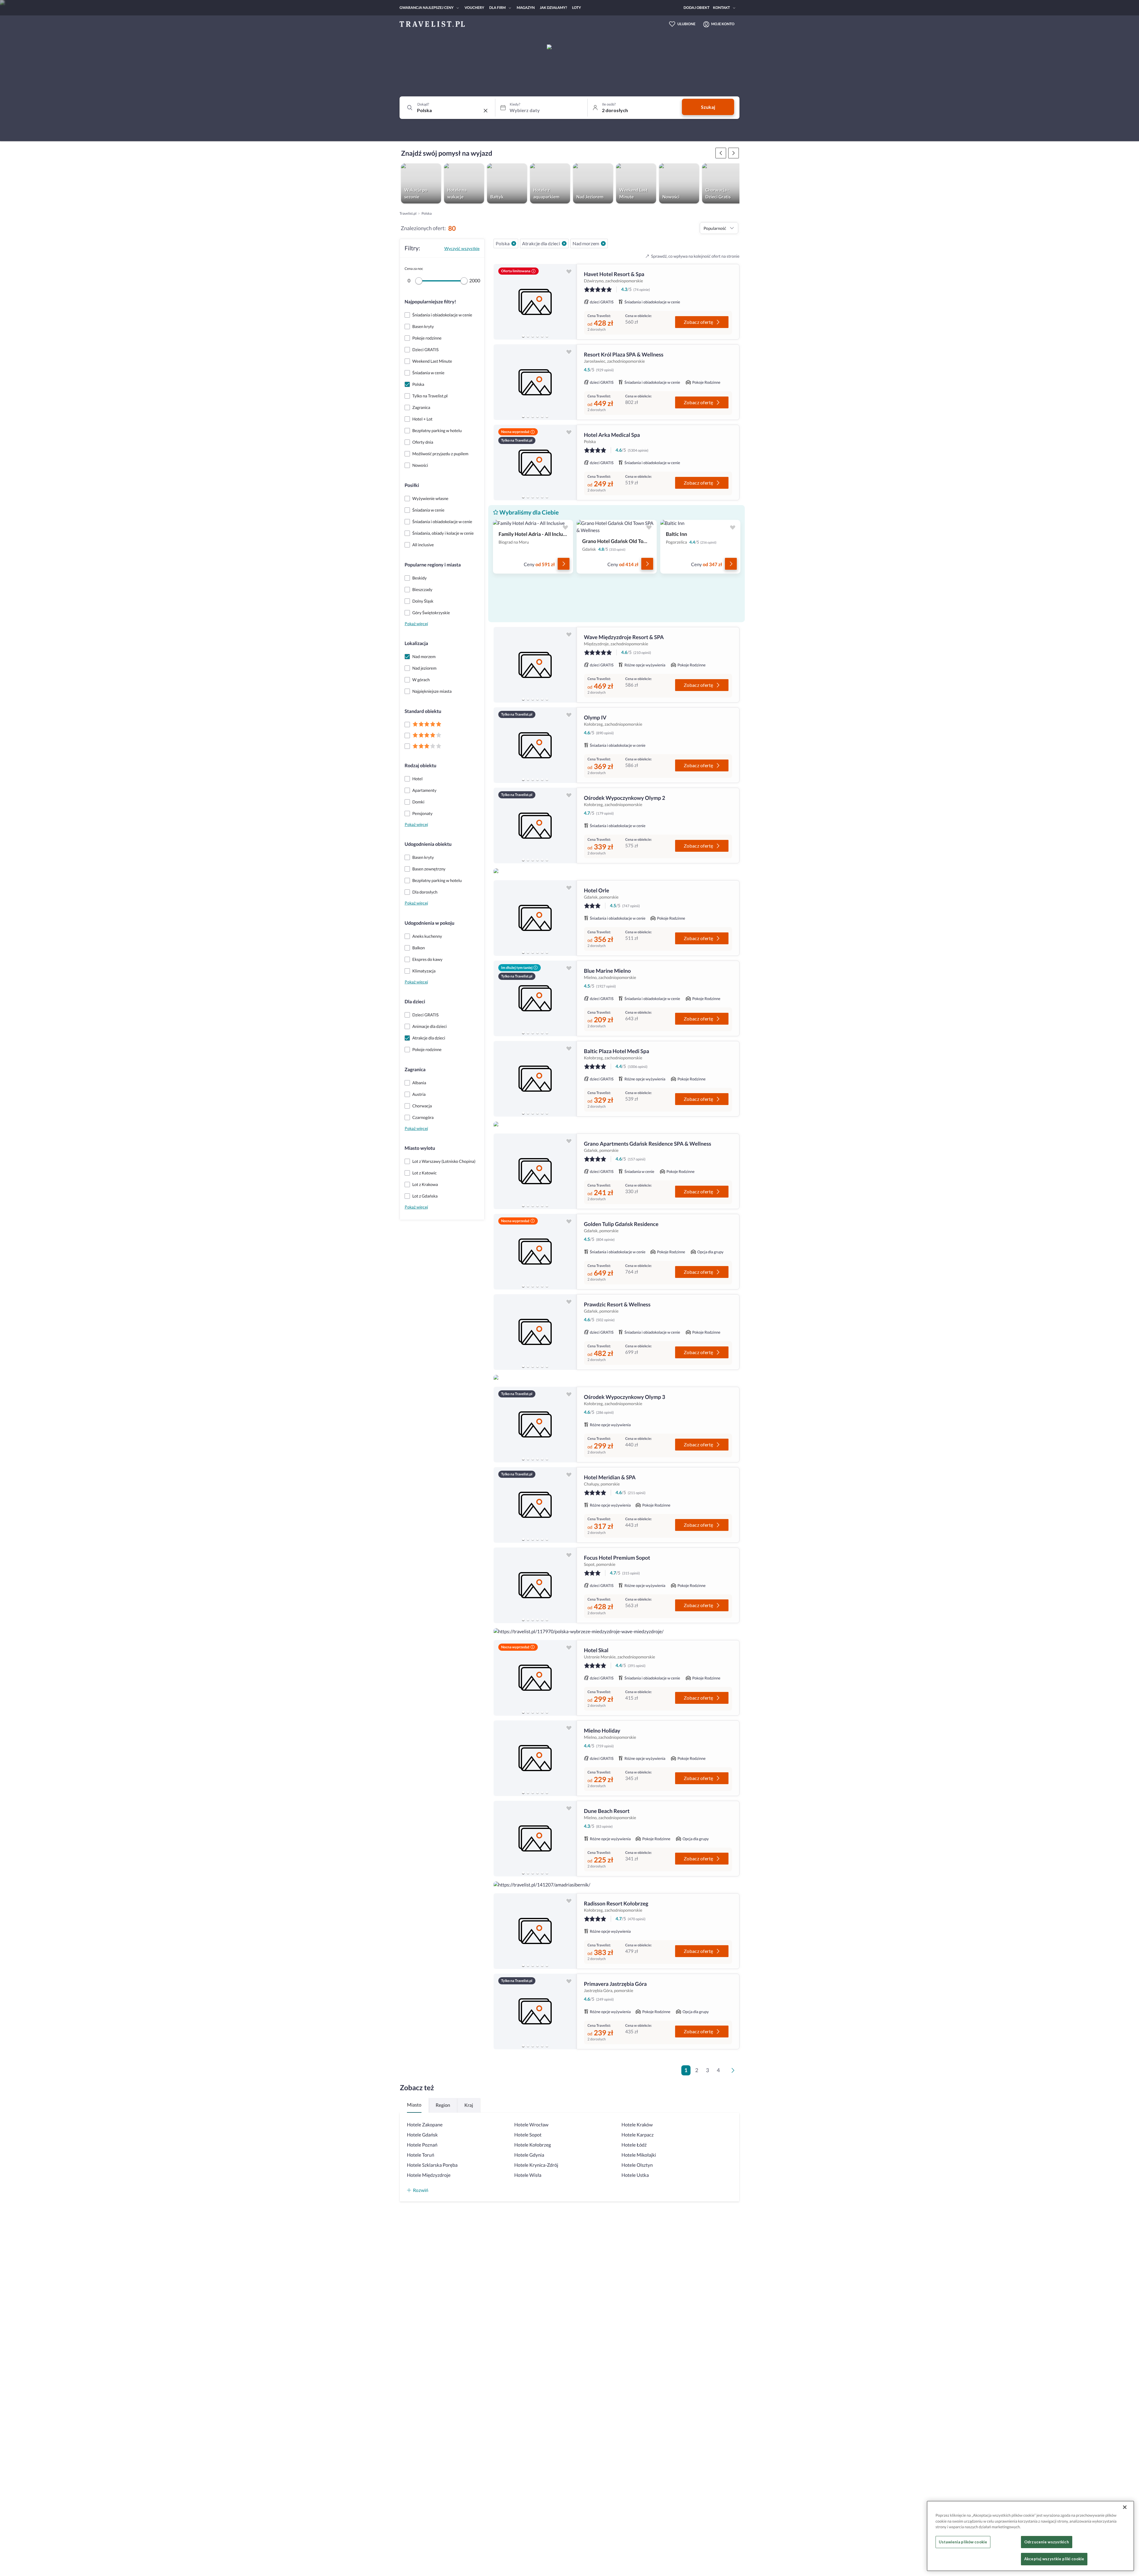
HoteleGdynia (529, 2155)
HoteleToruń (421, 2155)
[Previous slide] (501, 302)
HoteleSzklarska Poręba (432, 2165)
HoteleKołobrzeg (533, 2145)
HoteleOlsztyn (637, 2165)
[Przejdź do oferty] (564, 564)
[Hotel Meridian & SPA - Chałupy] (535, 1505)
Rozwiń (421, 2190)
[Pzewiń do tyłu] (734, 153)
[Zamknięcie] (1125, 2507)
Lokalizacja (416, 643)
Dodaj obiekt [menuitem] (697, 8)
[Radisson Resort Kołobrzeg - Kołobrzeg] (535, 1931)
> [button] (734, 2072)
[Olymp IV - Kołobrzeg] (535, 745)
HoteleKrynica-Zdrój (536, 2165)
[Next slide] (569, 302)
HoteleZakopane (425, 2125)
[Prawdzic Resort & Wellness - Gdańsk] (535, 1332)
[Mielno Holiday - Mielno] (535, 1758)
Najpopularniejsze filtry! (430, 302)
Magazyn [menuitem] (526, 8)
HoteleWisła (528, 2175)
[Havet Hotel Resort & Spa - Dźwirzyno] (535, 302)
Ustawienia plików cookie (963, 2542)
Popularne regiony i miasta (433, 565)
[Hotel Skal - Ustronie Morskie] (535, 1678)
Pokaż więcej (416, 624)
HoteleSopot (528, 2135)
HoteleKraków (637, 2125)
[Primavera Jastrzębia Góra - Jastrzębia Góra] (535, 2011)
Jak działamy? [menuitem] (553, 8)
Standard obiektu (423, 711)
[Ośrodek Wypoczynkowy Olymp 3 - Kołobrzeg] (535, 1425)
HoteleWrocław (531, 2125)
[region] (535, 302)
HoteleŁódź (634, 2145)
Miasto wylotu (420, 1148)
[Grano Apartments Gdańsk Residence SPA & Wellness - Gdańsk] (535, 1171)
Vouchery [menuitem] (474, 8)
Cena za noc (414, 269)
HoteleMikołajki (639, 2155)
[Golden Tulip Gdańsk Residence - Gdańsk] (535, 1252)
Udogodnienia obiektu (428, 844)
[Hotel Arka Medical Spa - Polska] (535, 462)
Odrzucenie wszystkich (1047, 2542)
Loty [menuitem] (577, 8)
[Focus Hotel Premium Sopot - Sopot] (535, 1585)
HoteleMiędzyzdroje (429, 2175)
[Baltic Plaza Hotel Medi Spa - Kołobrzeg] (535, 1079)
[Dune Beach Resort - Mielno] (535, 1839)
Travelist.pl (408, 213)
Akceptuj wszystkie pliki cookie (1054, 2559)
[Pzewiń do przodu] (721, 153)
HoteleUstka (635, 2175)
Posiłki (412, 485)
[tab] (523, 336)
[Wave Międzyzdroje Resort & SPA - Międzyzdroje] (535, 665)
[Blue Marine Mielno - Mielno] (535, 998)
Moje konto (723, 24)
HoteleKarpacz (637, 2135)
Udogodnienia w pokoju (429, 923)
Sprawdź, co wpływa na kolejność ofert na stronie (695, 256)
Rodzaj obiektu (420, 766)
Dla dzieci (415, 1002)
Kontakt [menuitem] (722, 8)
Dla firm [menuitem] (497, 8)
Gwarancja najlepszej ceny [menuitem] (427, 8)
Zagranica (415, 1070)
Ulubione (687, 24)
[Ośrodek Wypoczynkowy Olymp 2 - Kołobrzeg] (535, 826)
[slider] (419, 281)
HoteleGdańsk (422, 2135)
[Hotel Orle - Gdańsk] (535, 918)
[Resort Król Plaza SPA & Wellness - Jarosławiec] (535, 382)
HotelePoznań (422, 2145)
